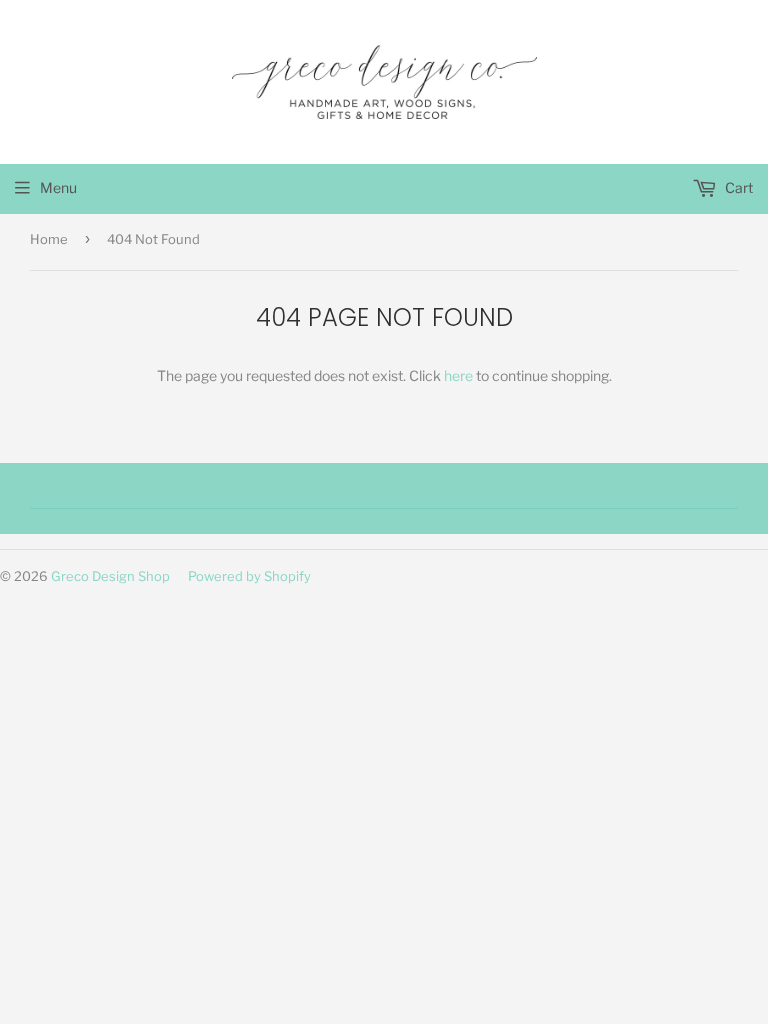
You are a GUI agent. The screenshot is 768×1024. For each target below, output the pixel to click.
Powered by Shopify (249, 576)
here (458, 375)
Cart (737, 187)
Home (49, 239)
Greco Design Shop (110, 576)
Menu (58, 187)
